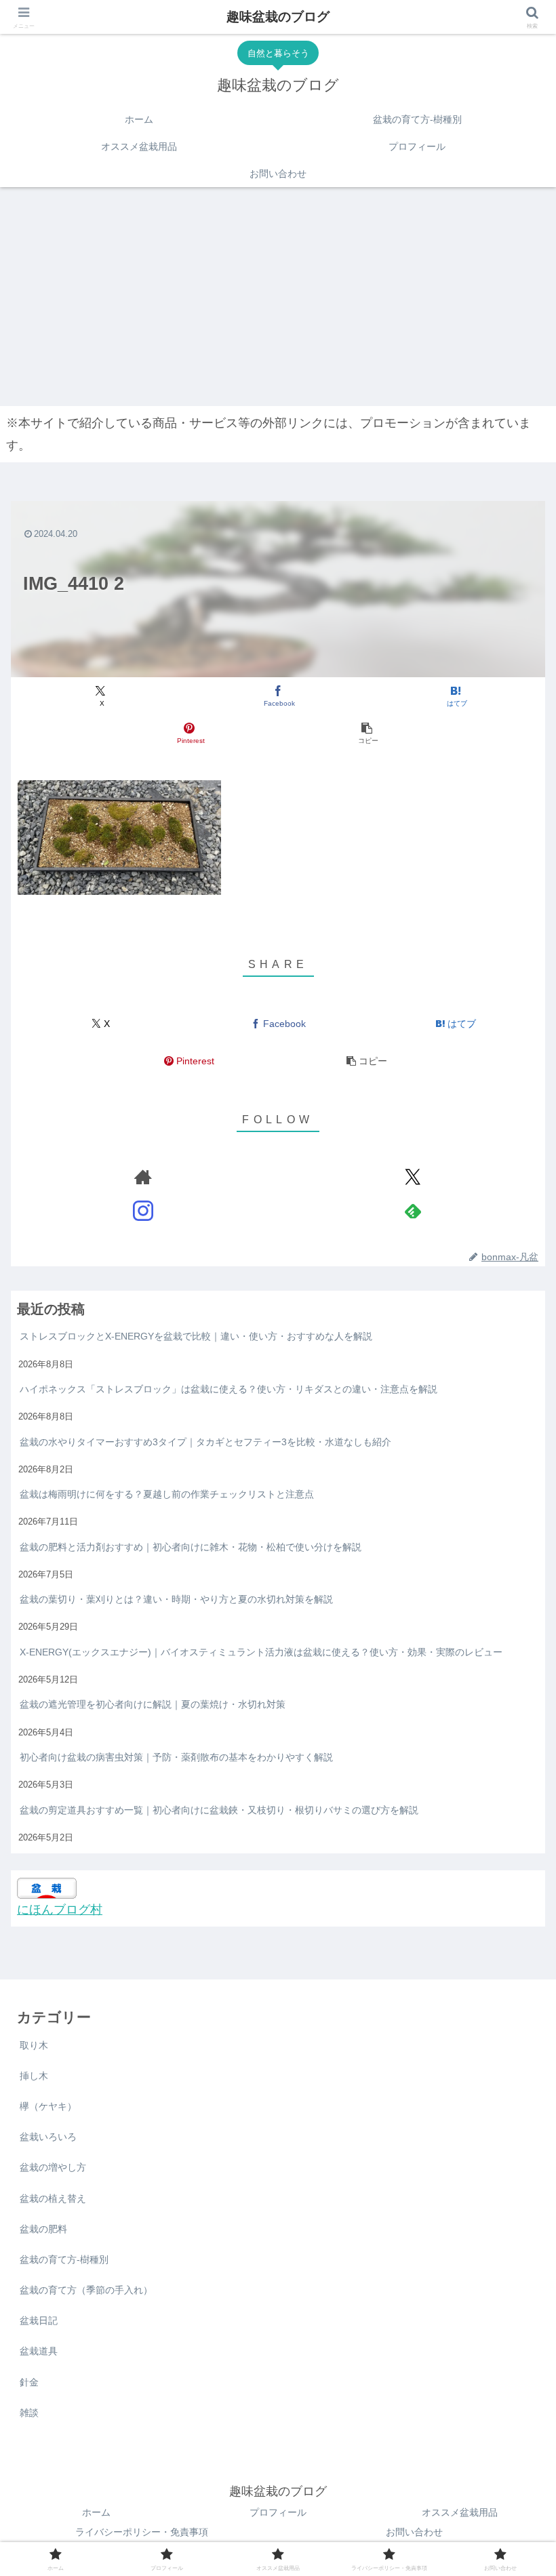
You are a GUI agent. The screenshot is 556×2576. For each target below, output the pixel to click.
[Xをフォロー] (413, 1177)
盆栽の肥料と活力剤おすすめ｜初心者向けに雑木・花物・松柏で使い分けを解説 (191, 1547)
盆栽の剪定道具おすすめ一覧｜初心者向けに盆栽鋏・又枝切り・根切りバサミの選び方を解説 (219, 1810)
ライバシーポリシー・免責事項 (142, 2532)
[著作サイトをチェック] (143, 1177)
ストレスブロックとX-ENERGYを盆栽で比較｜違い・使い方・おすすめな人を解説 (196, 1336)
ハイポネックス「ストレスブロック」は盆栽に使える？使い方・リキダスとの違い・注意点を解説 (229, 1389)
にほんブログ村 (60, 1910)
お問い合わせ (414, 2532)
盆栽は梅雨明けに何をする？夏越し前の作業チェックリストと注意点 (167, 1494)
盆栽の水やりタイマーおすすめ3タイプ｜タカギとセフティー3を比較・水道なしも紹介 (205, 1442)
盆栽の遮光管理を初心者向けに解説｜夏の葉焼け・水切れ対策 (153, 1704)
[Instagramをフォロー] (143, 1211)
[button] (367, 734)
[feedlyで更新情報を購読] (413, 1211)
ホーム (96, 2512)
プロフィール (278, 2512)
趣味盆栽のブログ (278, 17)
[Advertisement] (278, 294)
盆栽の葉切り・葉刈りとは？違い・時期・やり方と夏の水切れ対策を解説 (176, 1599)
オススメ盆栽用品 (460, 2512)
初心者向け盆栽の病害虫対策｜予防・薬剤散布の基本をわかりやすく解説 (176, 1757)
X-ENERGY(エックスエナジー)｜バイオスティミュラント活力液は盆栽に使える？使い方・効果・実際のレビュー (261, 1652)
